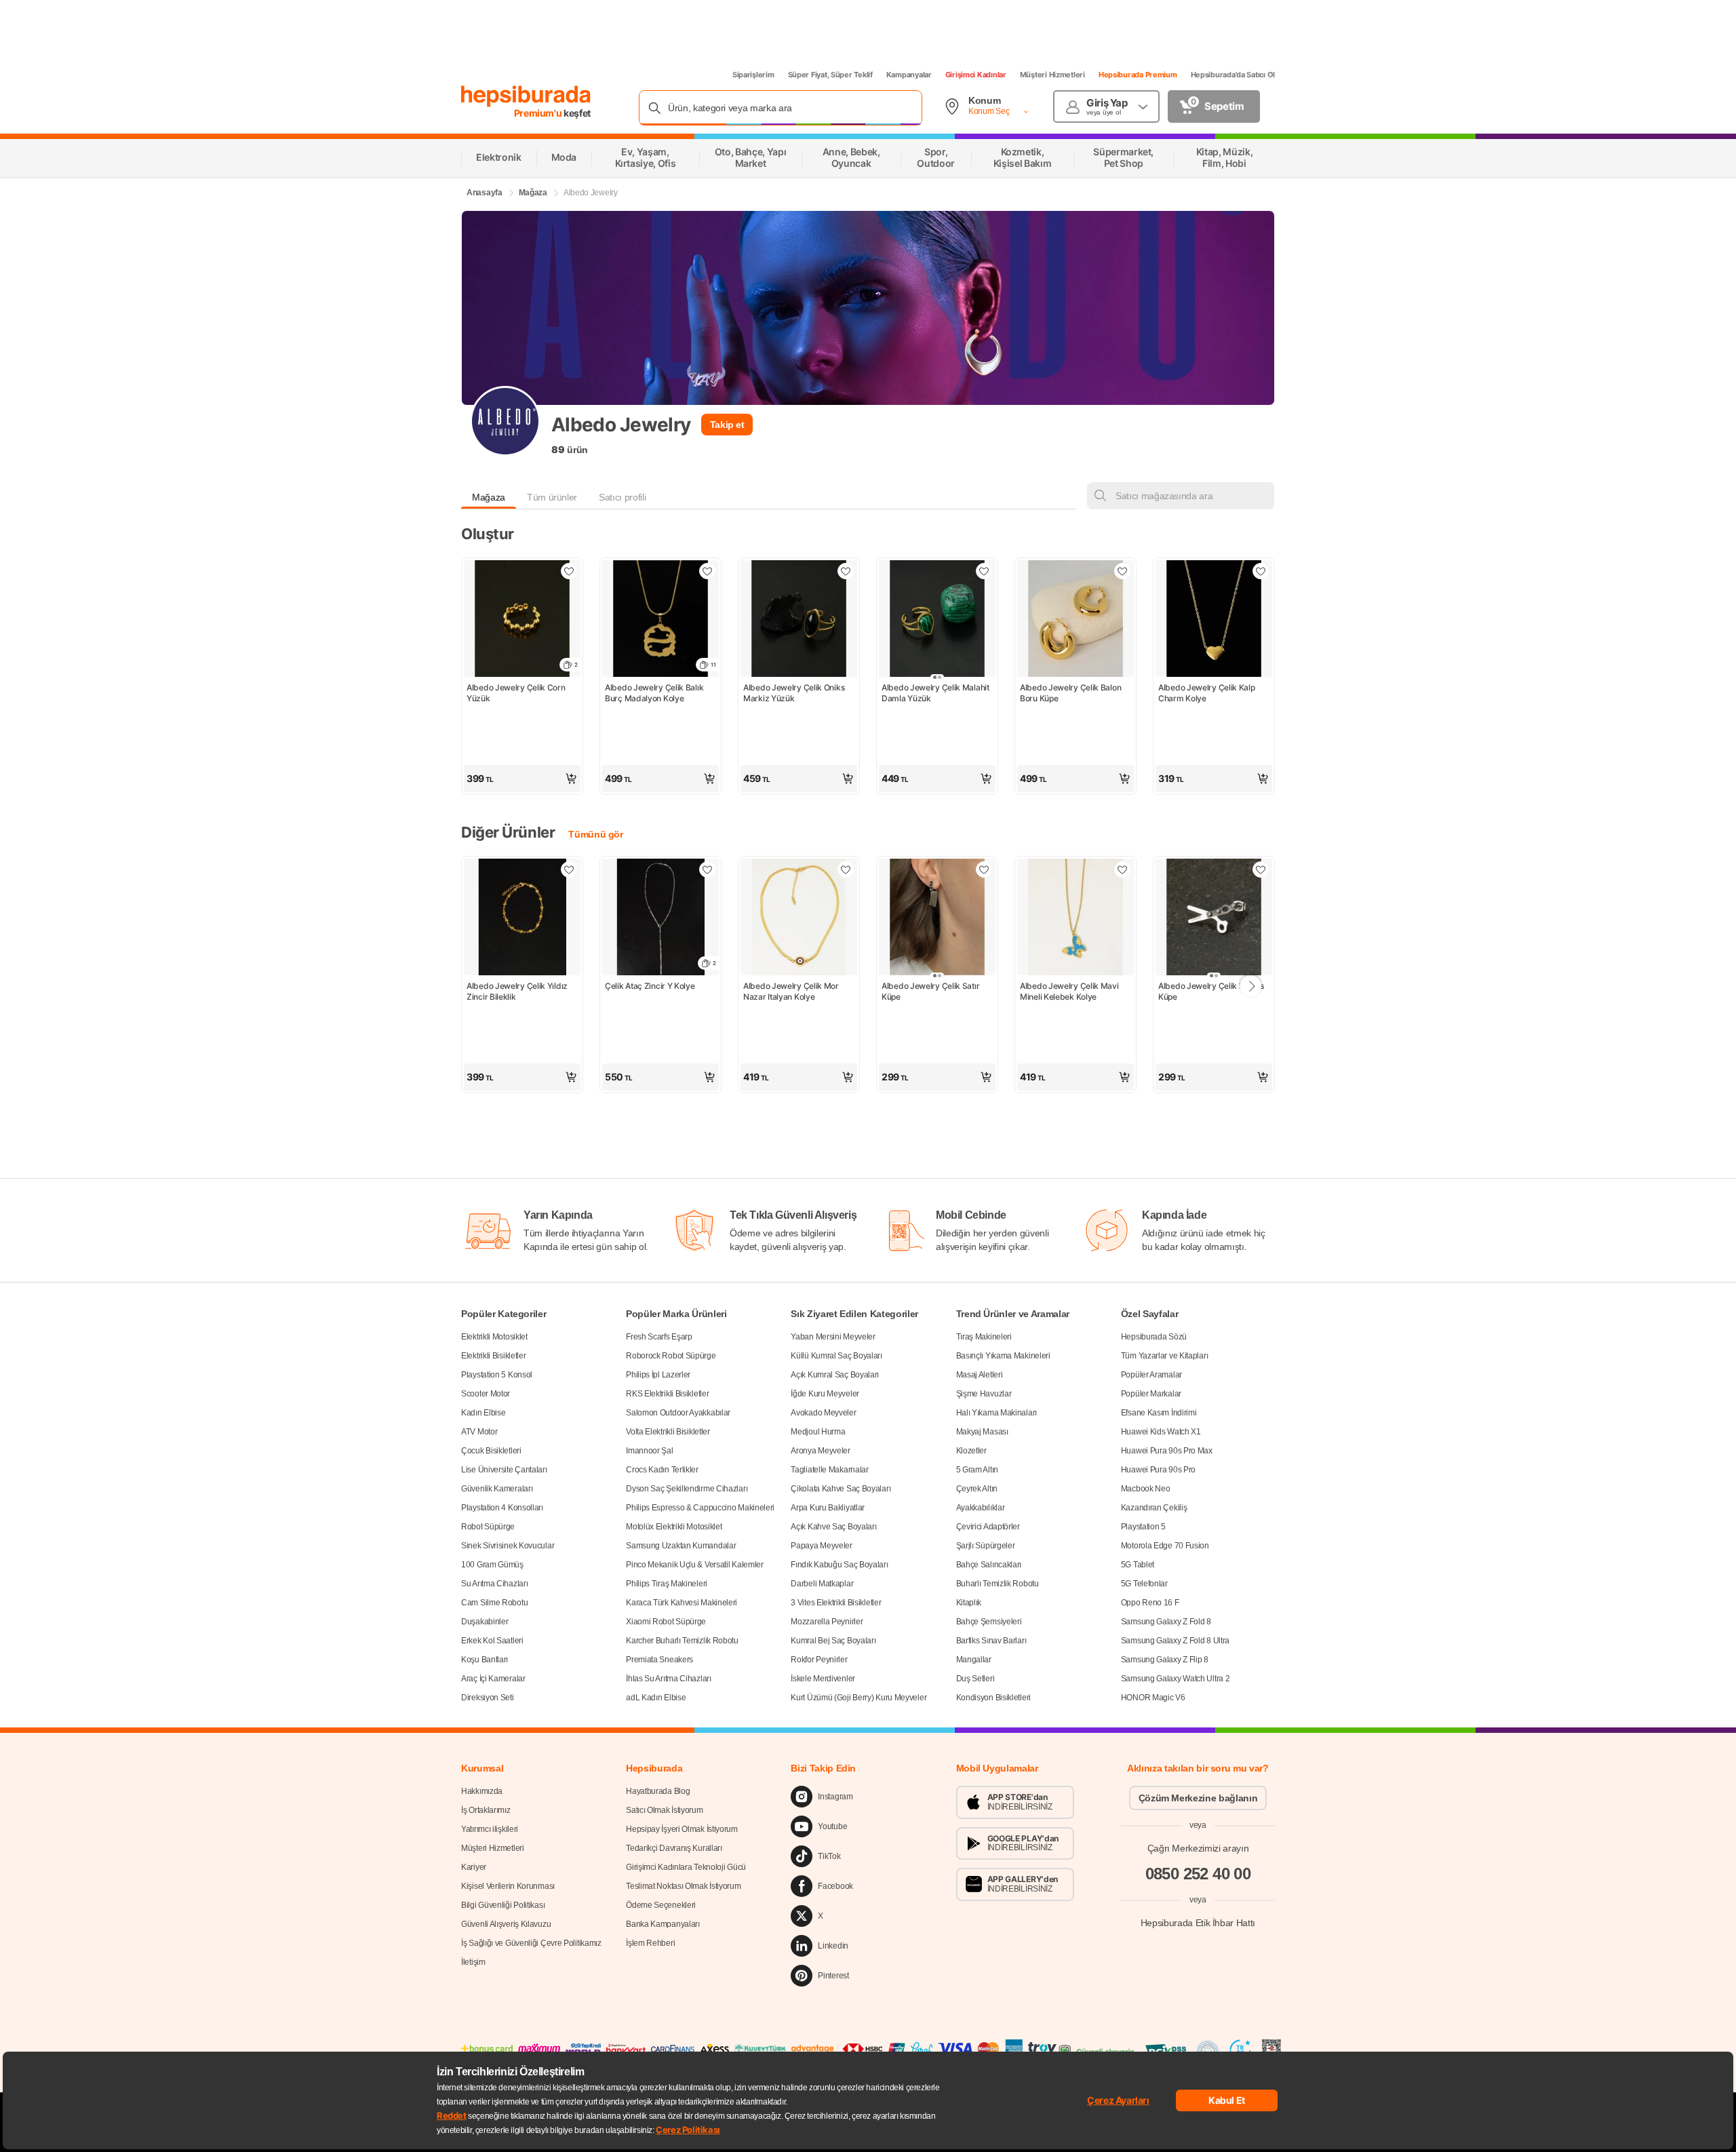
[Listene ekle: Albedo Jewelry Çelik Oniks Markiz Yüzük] (846, 571)
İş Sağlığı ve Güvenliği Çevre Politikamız (531, 1943)
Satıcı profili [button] (622, 497)
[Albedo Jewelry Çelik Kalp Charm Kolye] (1214, 620)
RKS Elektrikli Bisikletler (667, 1394)
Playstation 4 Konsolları (502, 1508)
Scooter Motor (486, 1394)
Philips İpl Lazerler (658, 1375)
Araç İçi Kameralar (493, 1679)
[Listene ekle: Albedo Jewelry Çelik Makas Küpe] (1261, 869)
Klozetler (971, 1451)
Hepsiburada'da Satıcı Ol (1233, 75)
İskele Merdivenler (823, 1679)
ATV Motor (479, 1432)
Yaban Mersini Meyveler (833, 1337)
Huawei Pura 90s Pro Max (1167, 1451)
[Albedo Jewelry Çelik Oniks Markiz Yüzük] (799, 620)
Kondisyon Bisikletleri (993, 1698)
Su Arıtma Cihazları (494, 1584)
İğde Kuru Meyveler (825, 1394)
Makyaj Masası (982, 1432)
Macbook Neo (1146, 1489)
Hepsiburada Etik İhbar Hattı (1198, 1923)
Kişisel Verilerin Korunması (508, 1886)
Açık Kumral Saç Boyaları (835, 1375)
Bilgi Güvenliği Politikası (503, 1905)
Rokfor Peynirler (819, 1660)
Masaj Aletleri (980, 1375)
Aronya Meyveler (821, 1451)
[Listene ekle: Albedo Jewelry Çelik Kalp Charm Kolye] (1261, 571)
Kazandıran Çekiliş (1154, 1508)
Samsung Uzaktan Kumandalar (681, 1546)
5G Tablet (1138, 1565)
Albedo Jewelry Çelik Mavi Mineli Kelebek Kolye (1070, 991)
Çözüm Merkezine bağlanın (1198, 1798)
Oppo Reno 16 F (1150, 1603)
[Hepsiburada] (526, 96)
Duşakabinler (485, 1622)
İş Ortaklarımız (486, 1810)
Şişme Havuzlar (984, 1394)
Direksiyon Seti (488, 1698)
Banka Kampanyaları (663, 1924)
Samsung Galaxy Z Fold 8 (1166, 1622)
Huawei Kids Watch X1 (1161, 1432)
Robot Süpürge (488, 1527)
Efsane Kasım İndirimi (1159, 1413)
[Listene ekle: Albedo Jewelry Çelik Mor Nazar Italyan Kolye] (846, 869)
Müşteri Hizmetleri (1052, 75)
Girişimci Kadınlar (976, 75)
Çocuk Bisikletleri (491, 1451)
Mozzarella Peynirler (827, 1622)
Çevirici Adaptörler (988, 1527)
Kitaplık (969, 1603)
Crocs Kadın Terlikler (662, 1470)
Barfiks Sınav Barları (991, 1641)
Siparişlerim (753, 75)
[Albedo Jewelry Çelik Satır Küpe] (937, 918)
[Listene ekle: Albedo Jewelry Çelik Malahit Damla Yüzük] (984, 571)
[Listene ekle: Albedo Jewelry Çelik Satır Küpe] (984, 869)
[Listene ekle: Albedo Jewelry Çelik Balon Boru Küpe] (1122, 571)
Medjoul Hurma (818, 1432)
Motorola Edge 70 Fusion (1165, 1546)
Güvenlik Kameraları (497, 1489)
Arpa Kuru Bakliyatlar (828, 1508)
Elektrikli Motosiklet (494, 1337)
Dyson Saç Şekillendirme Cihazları (687, 1489)
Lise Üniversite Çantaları (504, 1470)
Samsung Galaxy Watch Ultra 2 (1176, 1679)
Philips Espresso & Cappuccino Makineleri (700, 1508)
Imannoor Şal (649, 1451)
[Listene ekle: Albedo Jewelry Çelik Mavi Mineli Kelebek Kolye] (1122, 869)
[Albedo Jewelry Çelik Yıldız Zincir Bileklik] (522, 918)
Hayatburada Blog (658, 1791)
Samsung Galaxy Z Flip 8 (1165, 1660)
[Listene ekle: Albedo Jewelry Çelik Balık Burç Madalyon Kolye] (707, 571)
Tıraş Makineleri (984, 1337)
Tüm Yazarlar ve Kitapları (1165, 1356)
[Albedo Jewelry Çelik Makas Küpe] (1214, 918)
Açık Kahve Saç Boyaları (833, 1527)
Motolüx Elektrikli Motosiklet (674, 1527)
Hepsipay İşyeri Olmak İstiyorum (682, 1829)
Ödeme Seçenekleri (661, 1905)
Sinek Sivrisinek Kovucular (508, 1546)
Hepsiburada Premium (1138, 75)
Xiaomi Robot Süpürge (666, 1622)
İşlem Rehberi (650, 1943)
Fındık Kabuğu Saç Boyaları (839, 1565)
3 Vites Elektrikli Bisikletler (836, 1603)
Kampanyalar (909, 75)
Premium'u (539, 113)
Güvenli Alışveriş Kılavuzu (506, 1924)
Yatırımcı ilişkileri (490, 1829)
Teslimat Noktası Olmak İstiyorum (683, 1886)
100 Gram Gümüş (492, 1565)
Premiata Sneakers (659, 1660)
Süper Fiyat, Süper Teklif (830, 75)
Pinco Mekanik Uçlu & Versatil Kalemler (695, 1565)
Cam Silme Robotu (494, 1603)
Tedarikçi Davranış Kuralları (674, 1848)
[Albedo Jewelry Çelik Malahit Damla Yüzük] (937, 620)
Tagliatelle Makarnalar (829, 1470)
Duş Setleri (975, 1679)
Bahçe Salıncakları (989, 1565)
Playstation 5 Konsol (497, 1375)
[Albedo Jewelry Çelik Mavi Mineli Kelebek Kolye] (1076, 918)
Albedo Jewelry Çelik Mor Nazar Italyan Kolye (792, 991)
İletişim (473, 1962)
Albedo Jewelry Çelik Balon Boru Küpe (1071, 693)
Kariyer (474, 1867)
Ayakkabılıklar (981, 1508)
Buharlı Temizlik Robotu (998, 1584)
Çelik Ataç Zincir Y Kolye (650, 986)
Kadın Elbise (483, 1413)
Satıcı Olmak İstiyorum (664, 1810)
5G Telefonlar (1144, 1584)
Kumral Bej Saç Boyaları (833, 1641)
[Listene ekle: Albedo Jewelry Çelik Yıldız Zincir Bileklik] (569, 869)
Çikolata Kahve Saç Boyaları (841, 1489)
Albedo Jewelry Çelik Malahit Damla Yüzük (936, 693)
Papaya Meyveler (822, 1546)
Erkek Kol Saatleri (492, 1641)
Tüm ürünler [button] (552, 497)
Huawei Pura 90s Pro (1158, 1470)
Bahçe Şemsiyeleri (989, 1622)
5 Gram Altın (977, 1470)
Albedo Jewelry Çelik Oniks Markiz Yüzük (795, 693)
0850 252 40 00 (1198, 1874)
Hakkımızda (482, 1791)
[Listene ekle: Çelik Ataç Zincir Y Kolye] (707, 869)
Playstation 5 (1143, 1527)
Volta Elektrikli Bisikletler (668, 1432)
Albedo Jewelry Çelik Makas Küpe (1212, 991)
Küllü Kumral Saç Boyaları (836, 1356)
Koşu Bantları (485, 1660)
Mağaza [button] (489, 497)
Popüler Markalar (1151, 1394)
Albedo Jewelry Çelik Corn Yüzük (517, 693)
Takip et (727, 425)
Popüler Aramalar (1151, 1375)
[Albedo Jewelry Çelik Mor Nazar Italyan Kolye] (799, 918)
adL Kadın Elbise (656, 1698)
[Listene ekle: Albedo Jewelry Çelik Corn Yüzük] (569, 571)
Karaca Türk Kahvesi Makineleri (682, 1603)
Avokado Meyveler (823, 1413)
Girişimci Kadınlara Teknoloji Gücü (686, 1867)
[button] (522, 779)
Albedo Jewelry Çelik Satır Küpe (931, 991)
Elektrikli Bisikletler (493, 1356)
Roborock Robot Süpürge (671, 1356)
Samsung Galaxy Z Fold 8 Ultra (1175, 1641)
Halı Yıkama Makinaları (997, 1413)
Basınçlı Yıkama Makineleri (1003, 1356)
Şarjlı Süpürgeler (986, 1546)
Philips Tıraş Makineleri (667, 1584)
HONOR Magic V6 (1153, 1698)
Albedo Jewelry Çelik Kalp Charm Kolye (1207, 693)
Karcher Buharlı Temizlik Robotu (682, 1641)
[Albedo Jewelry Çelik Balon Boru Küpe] (1076, 620)
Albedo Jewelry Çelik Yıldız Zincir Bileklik (518, 991)
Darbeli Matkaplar (822, 1584)
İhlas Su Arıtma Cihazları (669, 1679)
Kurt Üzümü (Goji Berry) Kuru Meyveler (859, 1698)
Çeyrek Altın (977, 1489)
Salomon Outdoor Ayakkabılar (678, 1413)
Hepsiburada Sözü (1154, 1337)
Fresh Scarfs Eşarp (659, 1337)
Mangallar (974, 1660)
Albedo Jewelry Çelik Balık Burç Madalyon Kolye (655, 693)
